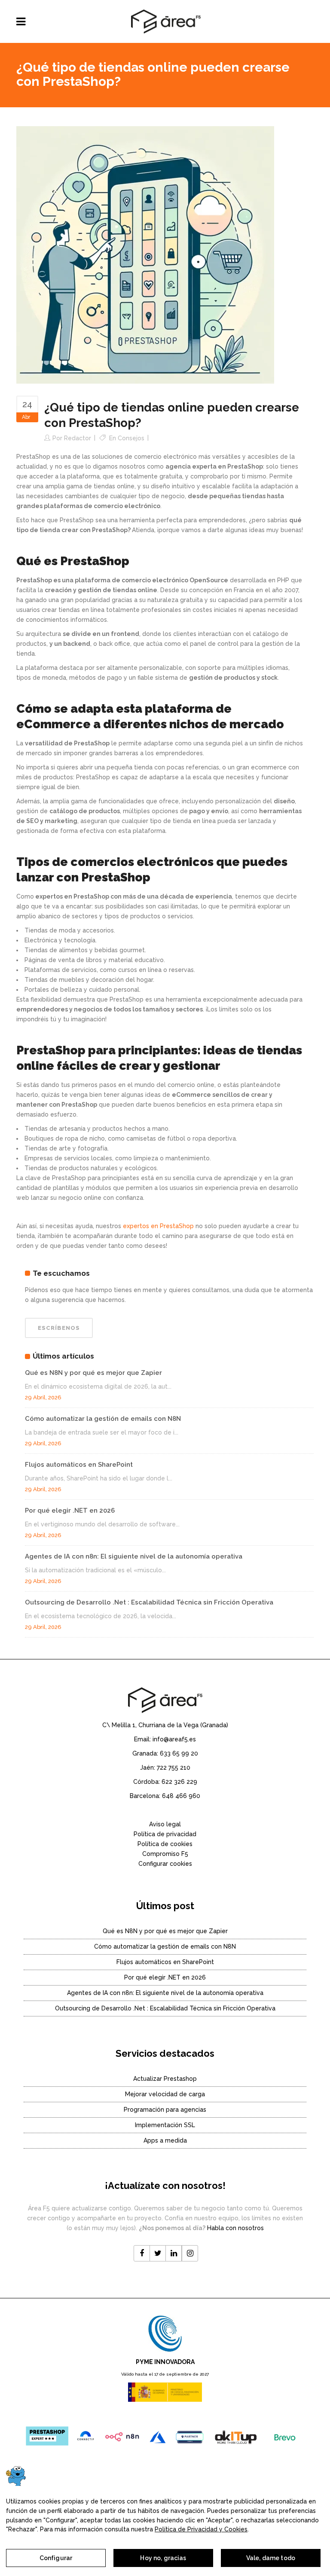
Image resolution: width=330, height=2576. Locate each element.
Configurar (56, 2558)
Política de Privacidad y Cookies (201, 2529)
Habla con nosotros (235, 2228)
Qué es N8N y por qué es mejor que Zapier (93, 1373)
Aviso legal (165, 1824)
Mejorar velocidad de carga (165, 2094)
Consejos (131, 438)
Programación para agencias (165, 2110)
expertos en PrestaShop (158, 1226)
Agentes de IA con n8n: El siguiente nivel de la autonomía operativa (134, 1556)
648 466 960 (181, 1796)
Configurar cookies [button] (165, 1864)
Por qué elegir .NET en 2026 (70, 1510)
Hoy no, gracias (163, 2558)
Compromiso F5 (165, 1854)
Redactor (78, 438)
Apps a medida (165, 2140)
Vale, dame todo (271, 2558)
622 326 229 (179, 1782)
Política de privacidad (165, 1834)
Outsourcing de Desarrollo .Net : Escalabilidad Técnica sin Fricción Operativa (149, 1602)
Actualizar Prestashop (165, 2079)
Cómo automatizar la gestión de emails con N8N (103, 1419)
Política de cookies (165, 1844)
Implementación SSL (165, 2125)
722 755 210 (174, 1768)
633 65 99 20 (179, 1753)
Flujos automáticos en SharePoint (79, 1465)
